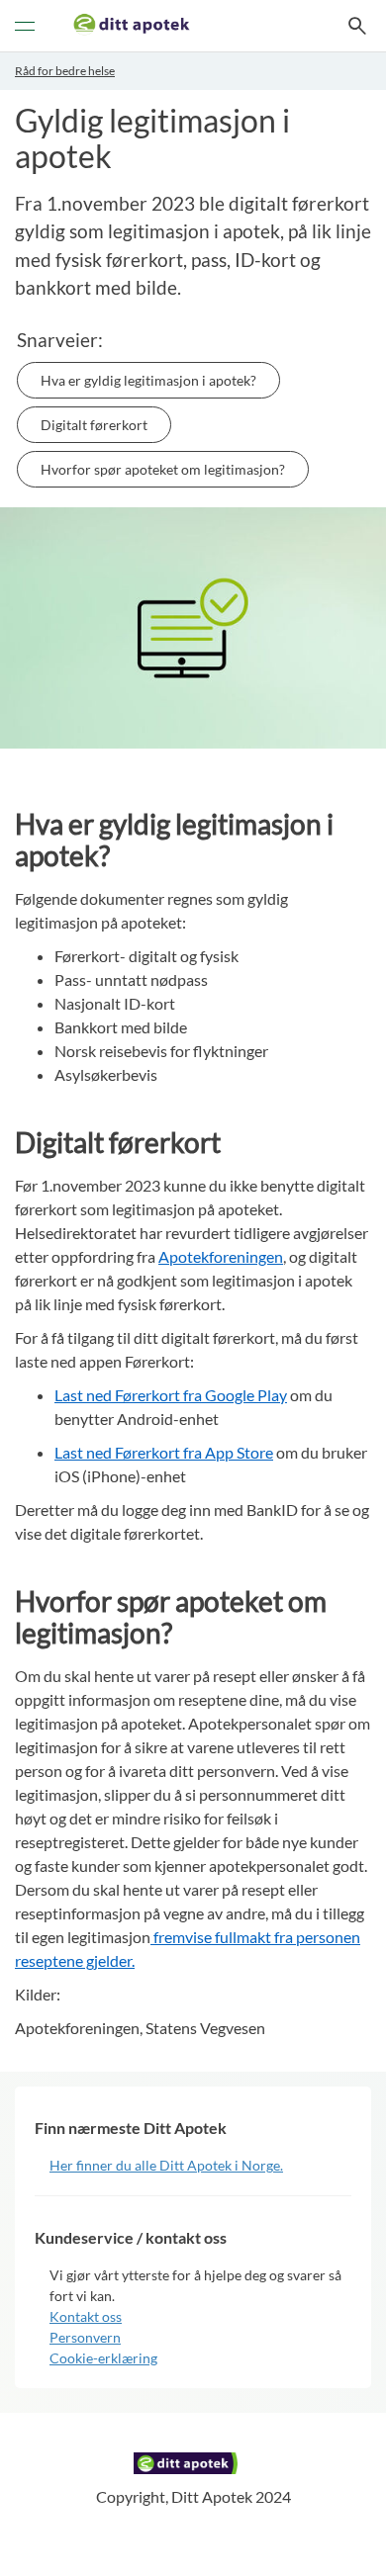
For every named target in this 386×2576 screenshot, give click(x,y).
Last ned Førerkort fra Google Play (171, 1395)
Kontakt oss (86, 2316)
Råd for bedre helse (65, 71)
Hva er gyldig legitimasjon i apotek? (148, 380)
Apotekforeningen (221, 1256)
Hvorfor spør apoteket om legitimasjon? (163, 469)
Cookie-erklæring (103, 2358)
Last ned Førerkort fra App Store (164, 1452)
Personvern (85, 2337)
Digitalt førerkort (94, 425)
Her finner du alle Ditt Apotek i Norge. (166, 2165)
